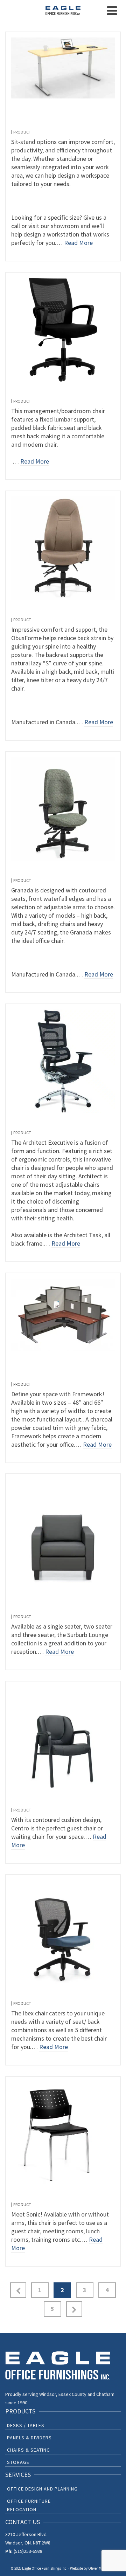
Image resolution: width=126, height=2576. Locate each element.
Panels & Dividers (29, 2438)
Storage (18, 2462)
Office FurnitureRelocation (29, 2505)
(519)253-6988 (28, 2551)
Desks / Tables (26, 2425)
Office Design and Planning (42, 2489)
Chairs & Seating (29, 2450)
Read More (78, 243)
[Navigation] (112, 11)
